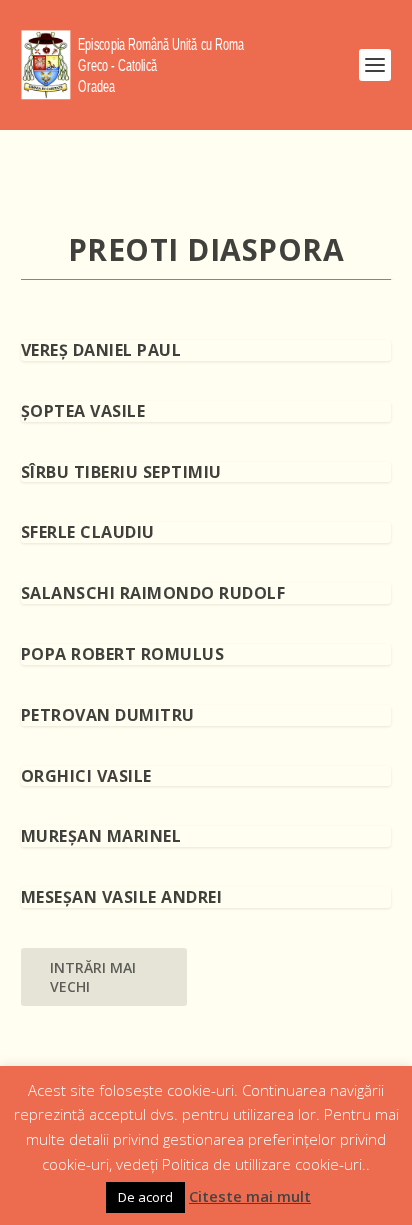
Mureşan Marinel (101, 836)
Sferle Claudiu (88, 532)
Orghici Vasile (86, 776)
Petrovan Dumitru (108, 715)
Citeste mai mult (250, 1196)
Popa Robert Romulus (123, 654)
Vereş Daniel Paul (101, 350)
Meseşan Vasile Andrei (122, 897)
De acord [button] (145, 1197)
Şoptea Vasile (83, 411)
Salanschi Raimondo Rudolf (153, 593)
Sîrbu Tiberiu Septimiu (121, 472)
